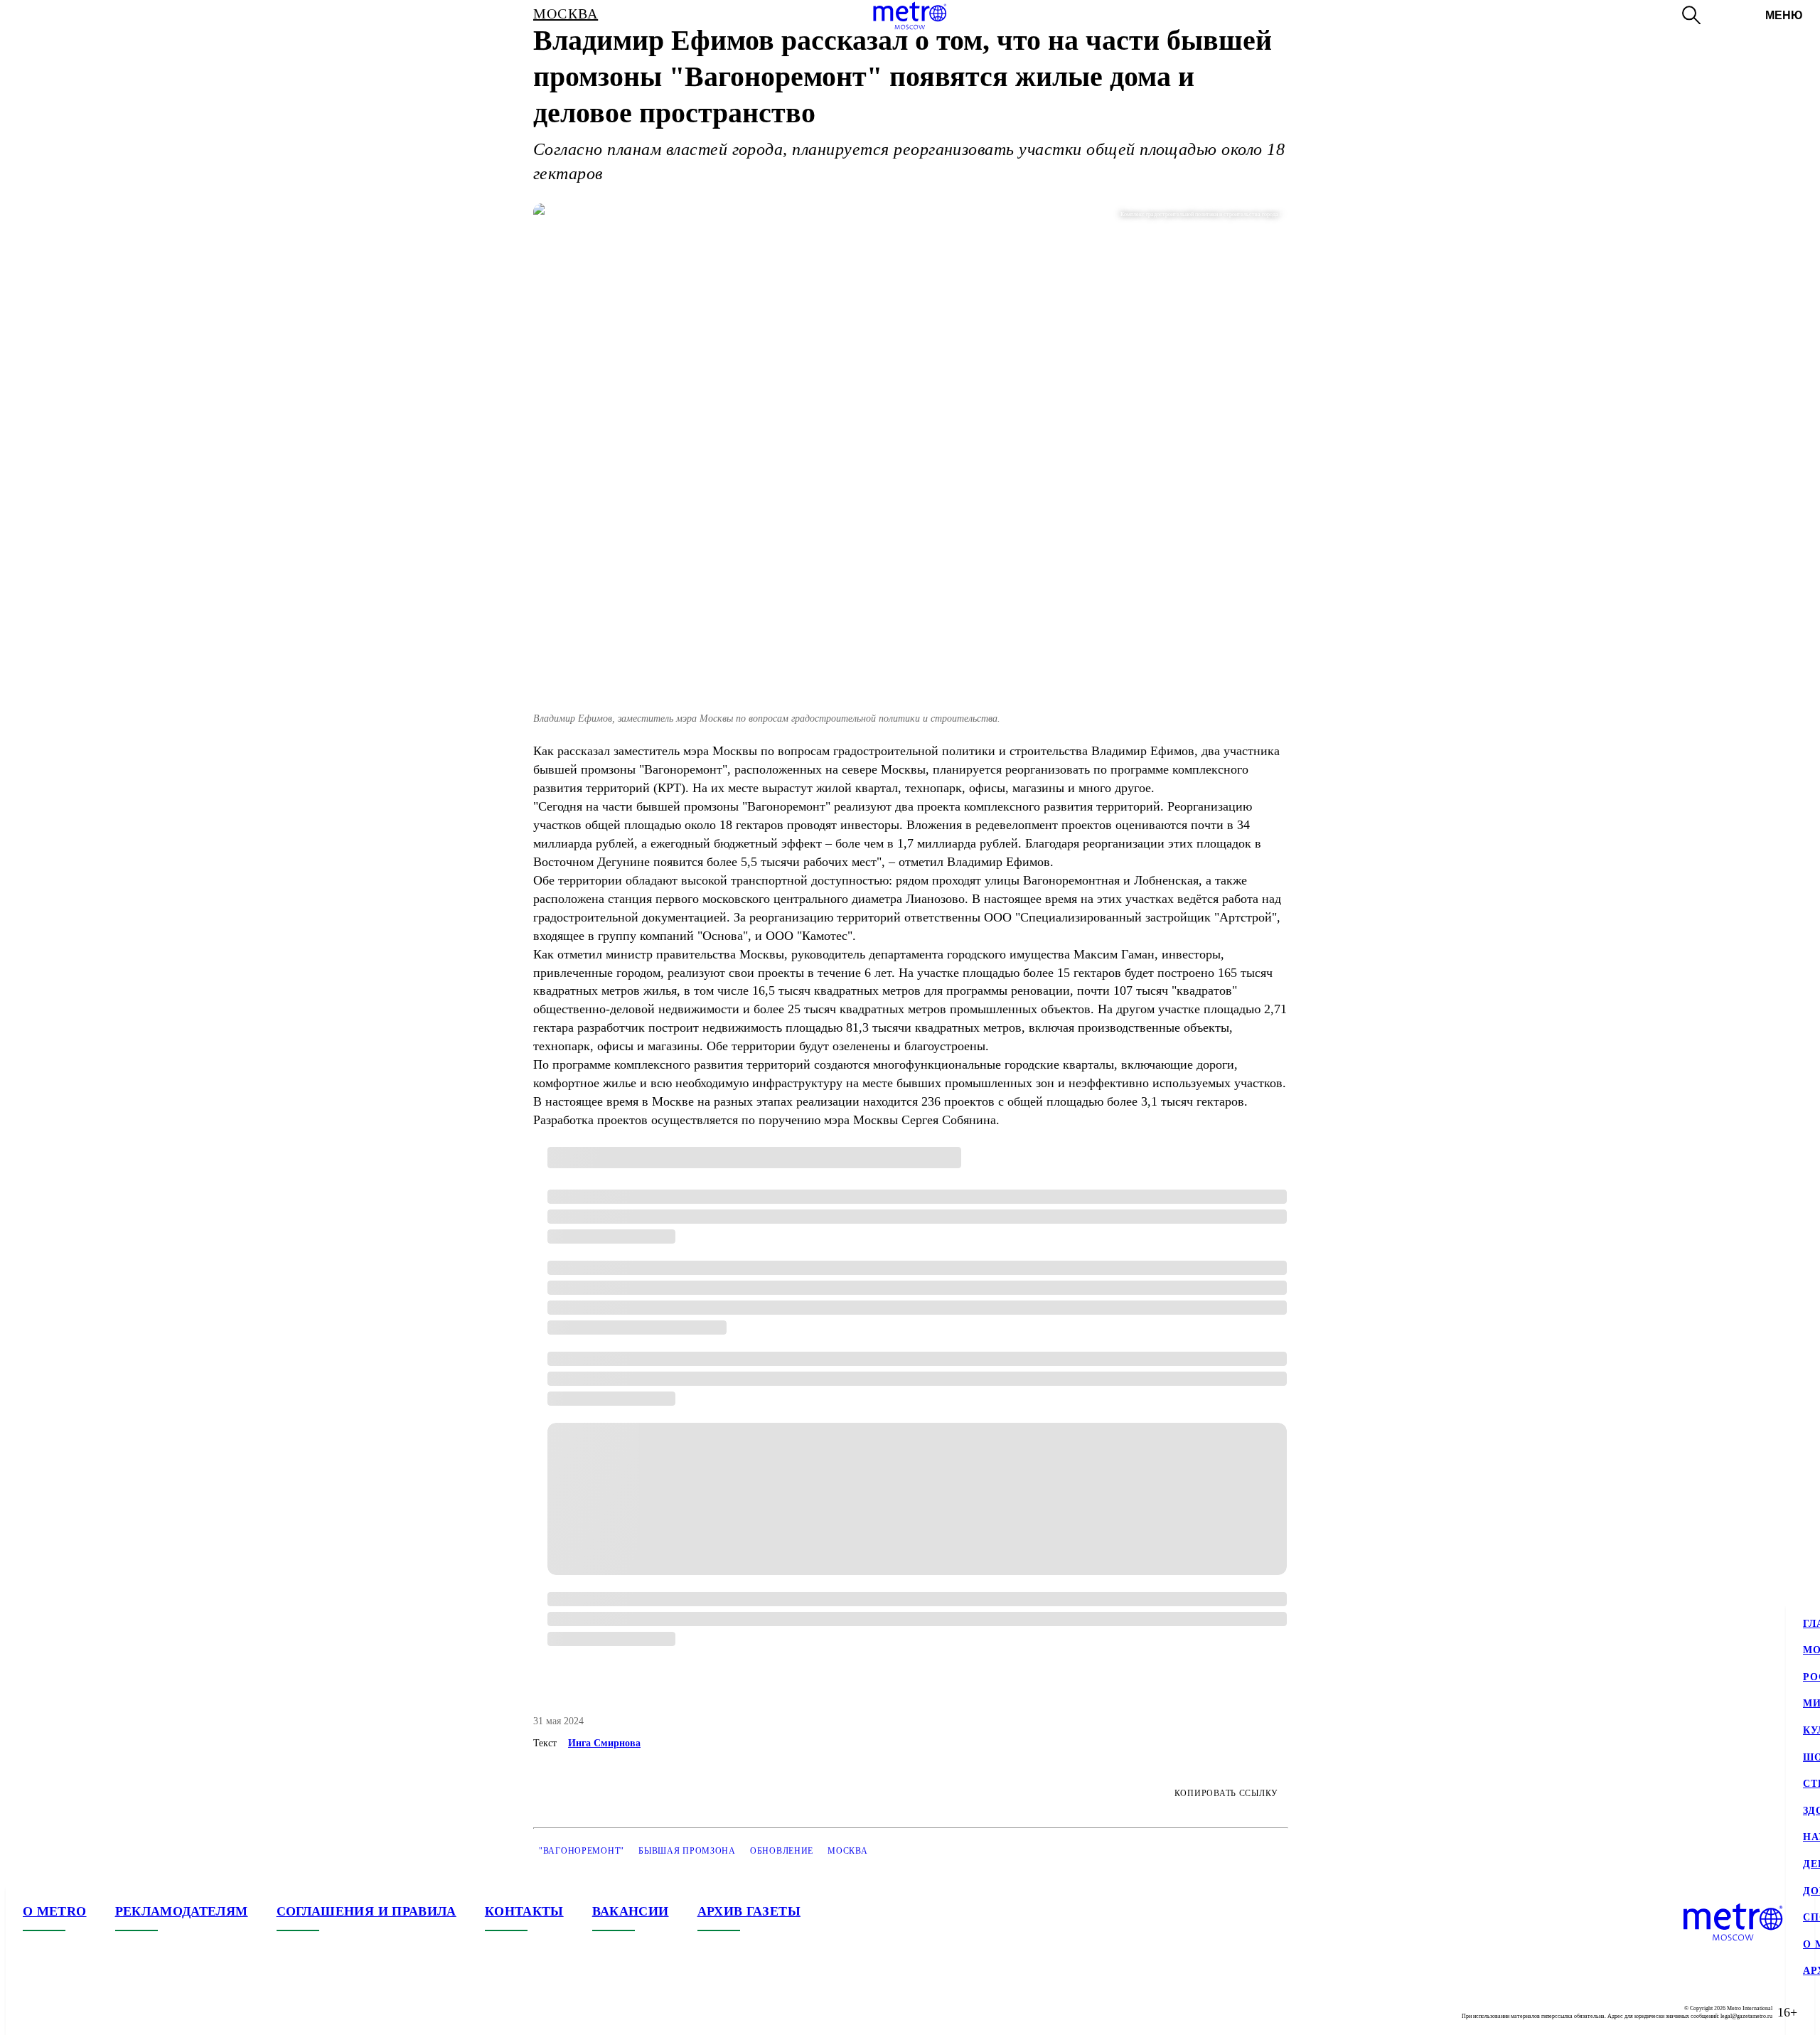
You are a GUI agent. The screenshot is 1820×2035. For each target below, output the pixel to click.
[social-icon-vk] (34, 2012)
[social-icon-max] (119, 2012)
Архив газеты (749, 1911)
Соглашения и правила (366, 1911)
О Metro (55, 1911)
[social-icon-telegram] (63, 2012)
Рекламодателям (182, 1911)
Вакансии (631, 1911)
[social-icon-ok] (91, 2012)
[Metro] (910, 16)
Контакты (524, 1911)
